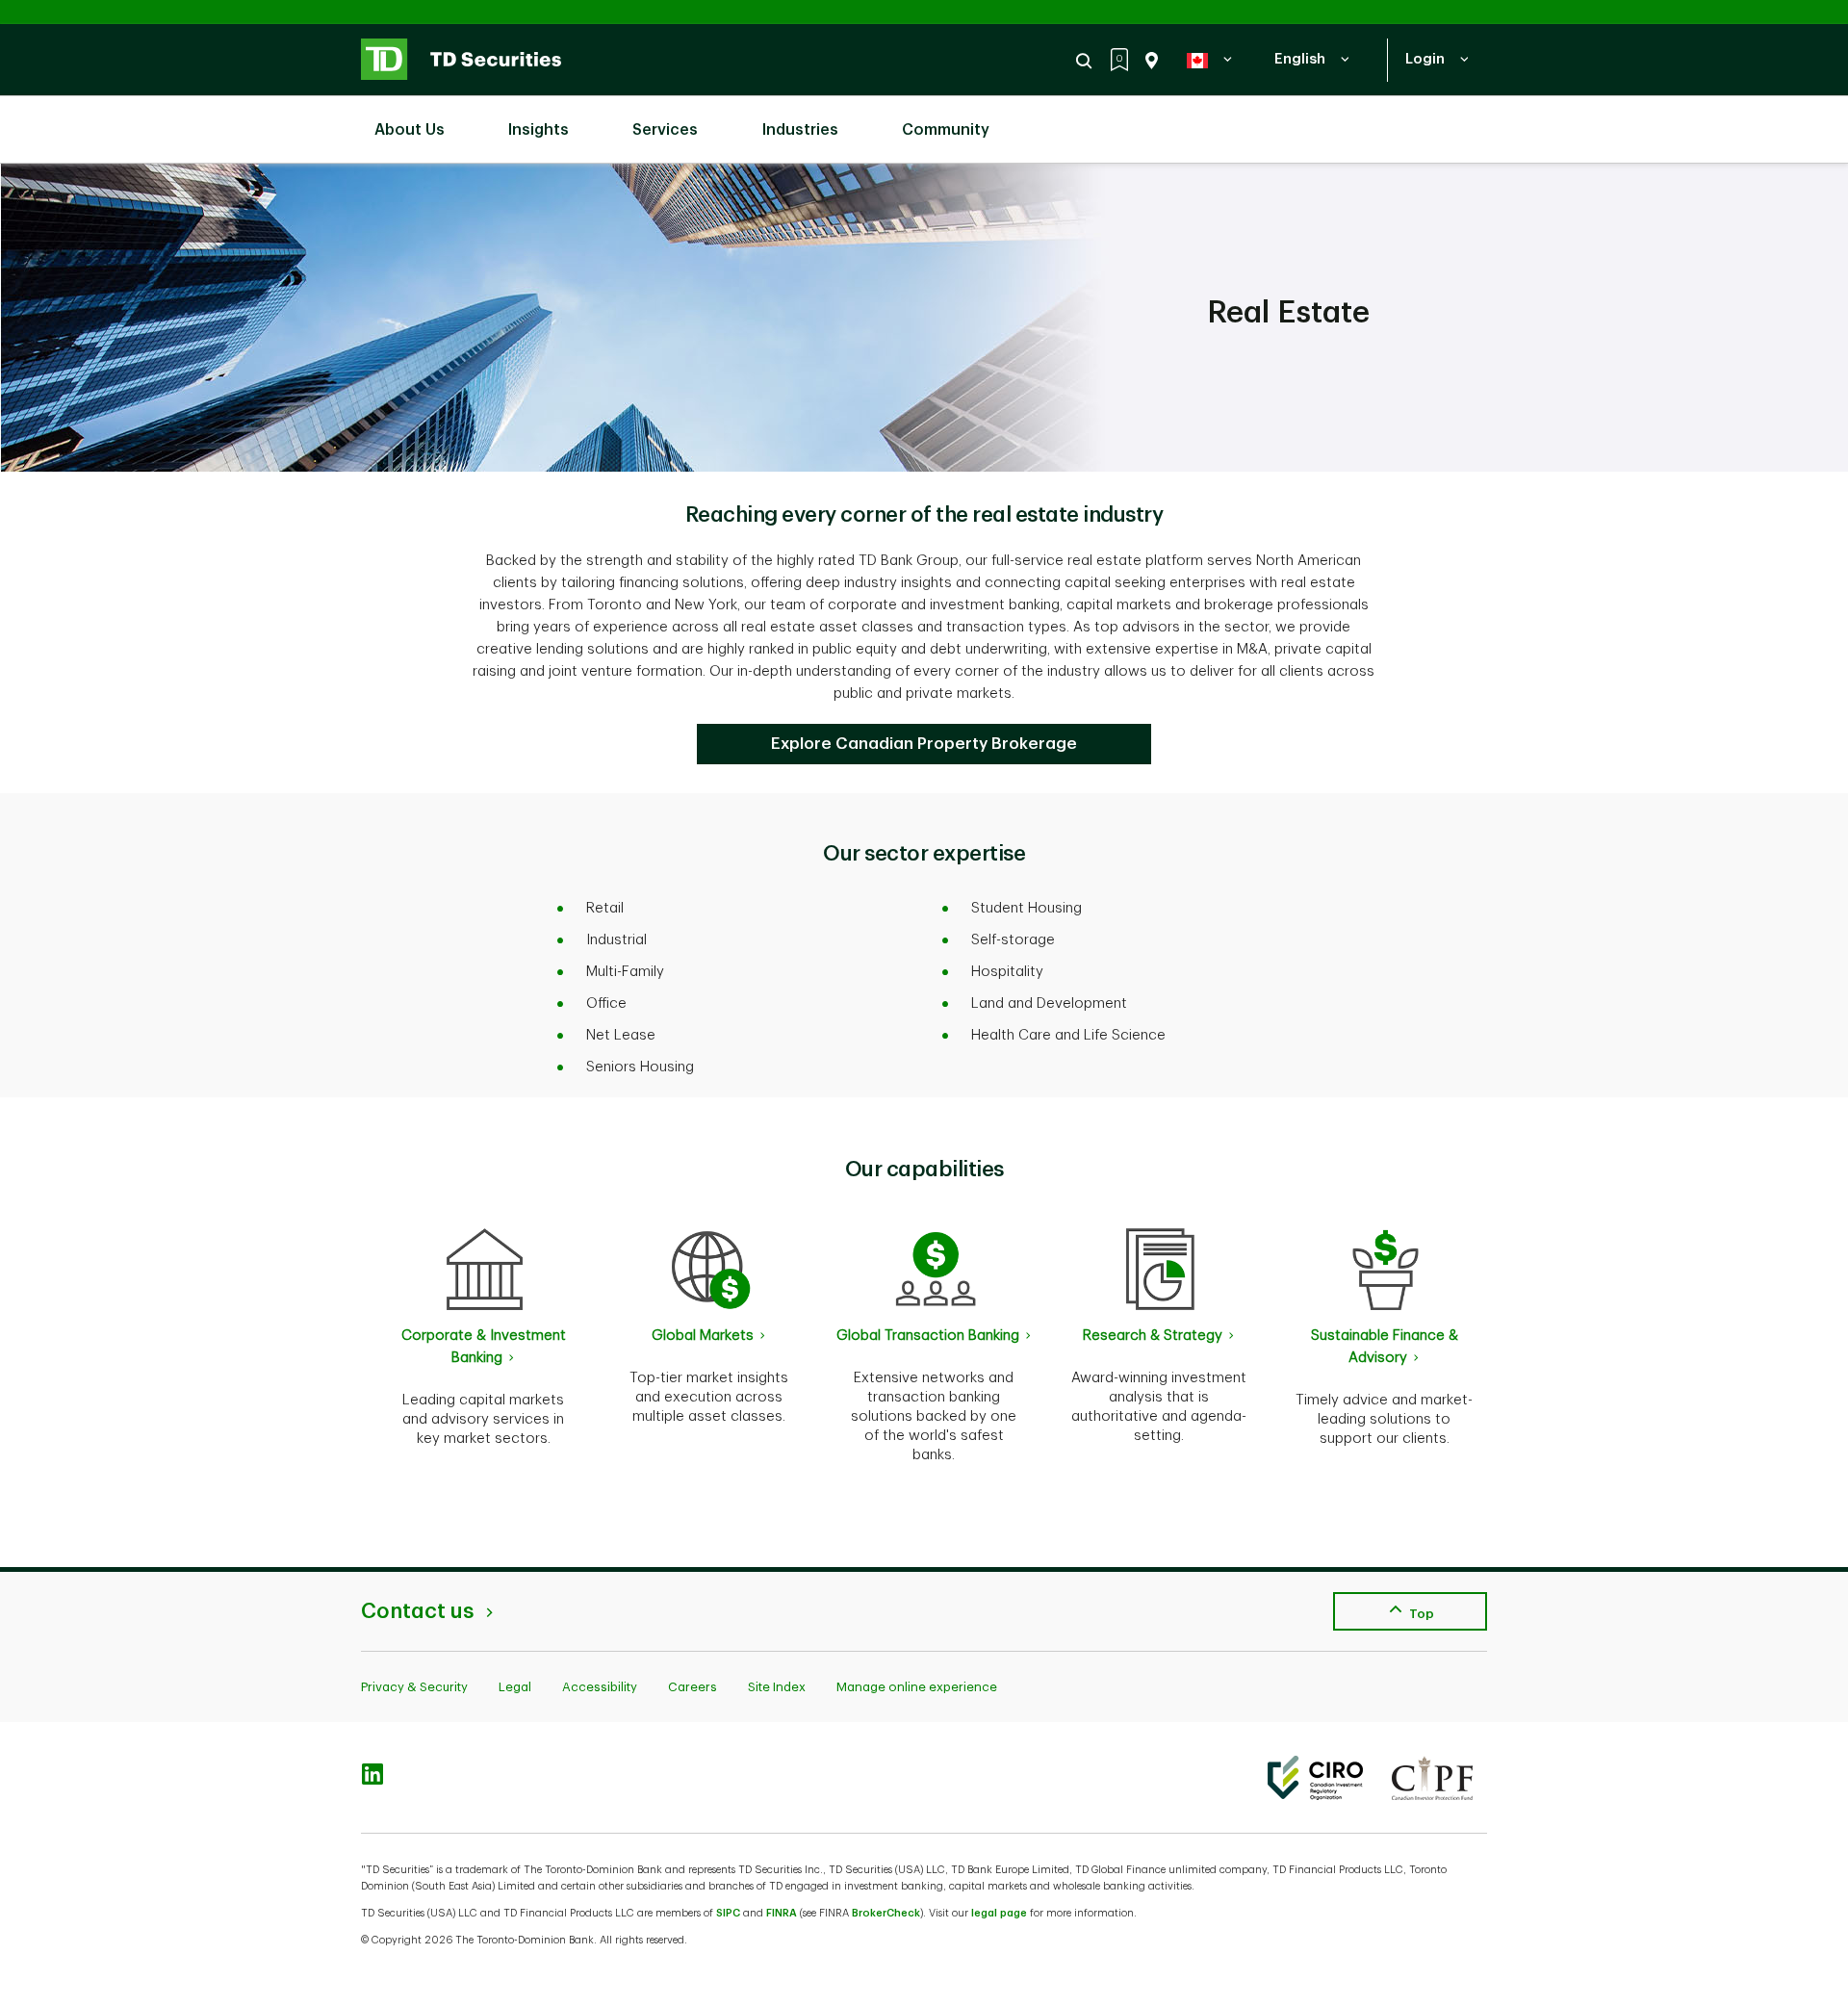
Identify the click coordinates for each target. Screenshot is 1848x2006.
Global (703, 1336)
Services (665, 130)
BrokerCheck (886, 1913)
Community (946, 130)
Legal (515, 1687)
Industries (800, 130)
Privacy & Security (414, 1687)
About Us (410, 130)
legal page (999, 1913)
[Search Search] (1087, 61)
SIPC (728, 1913)
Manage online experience (917, 1687)
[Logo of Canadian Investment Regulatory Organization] (1315, 1778)
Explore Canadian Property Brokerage (924, 744)
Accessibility (600, 1687)
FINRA (782, 1913)
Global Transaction (928, 1336)
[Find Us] (1148, 61)
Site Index (777, 1687)
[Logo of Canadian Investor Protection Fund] (1432, 1778)
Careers (693, 1687)
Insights (539, 130)
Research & (1153, 1336)
